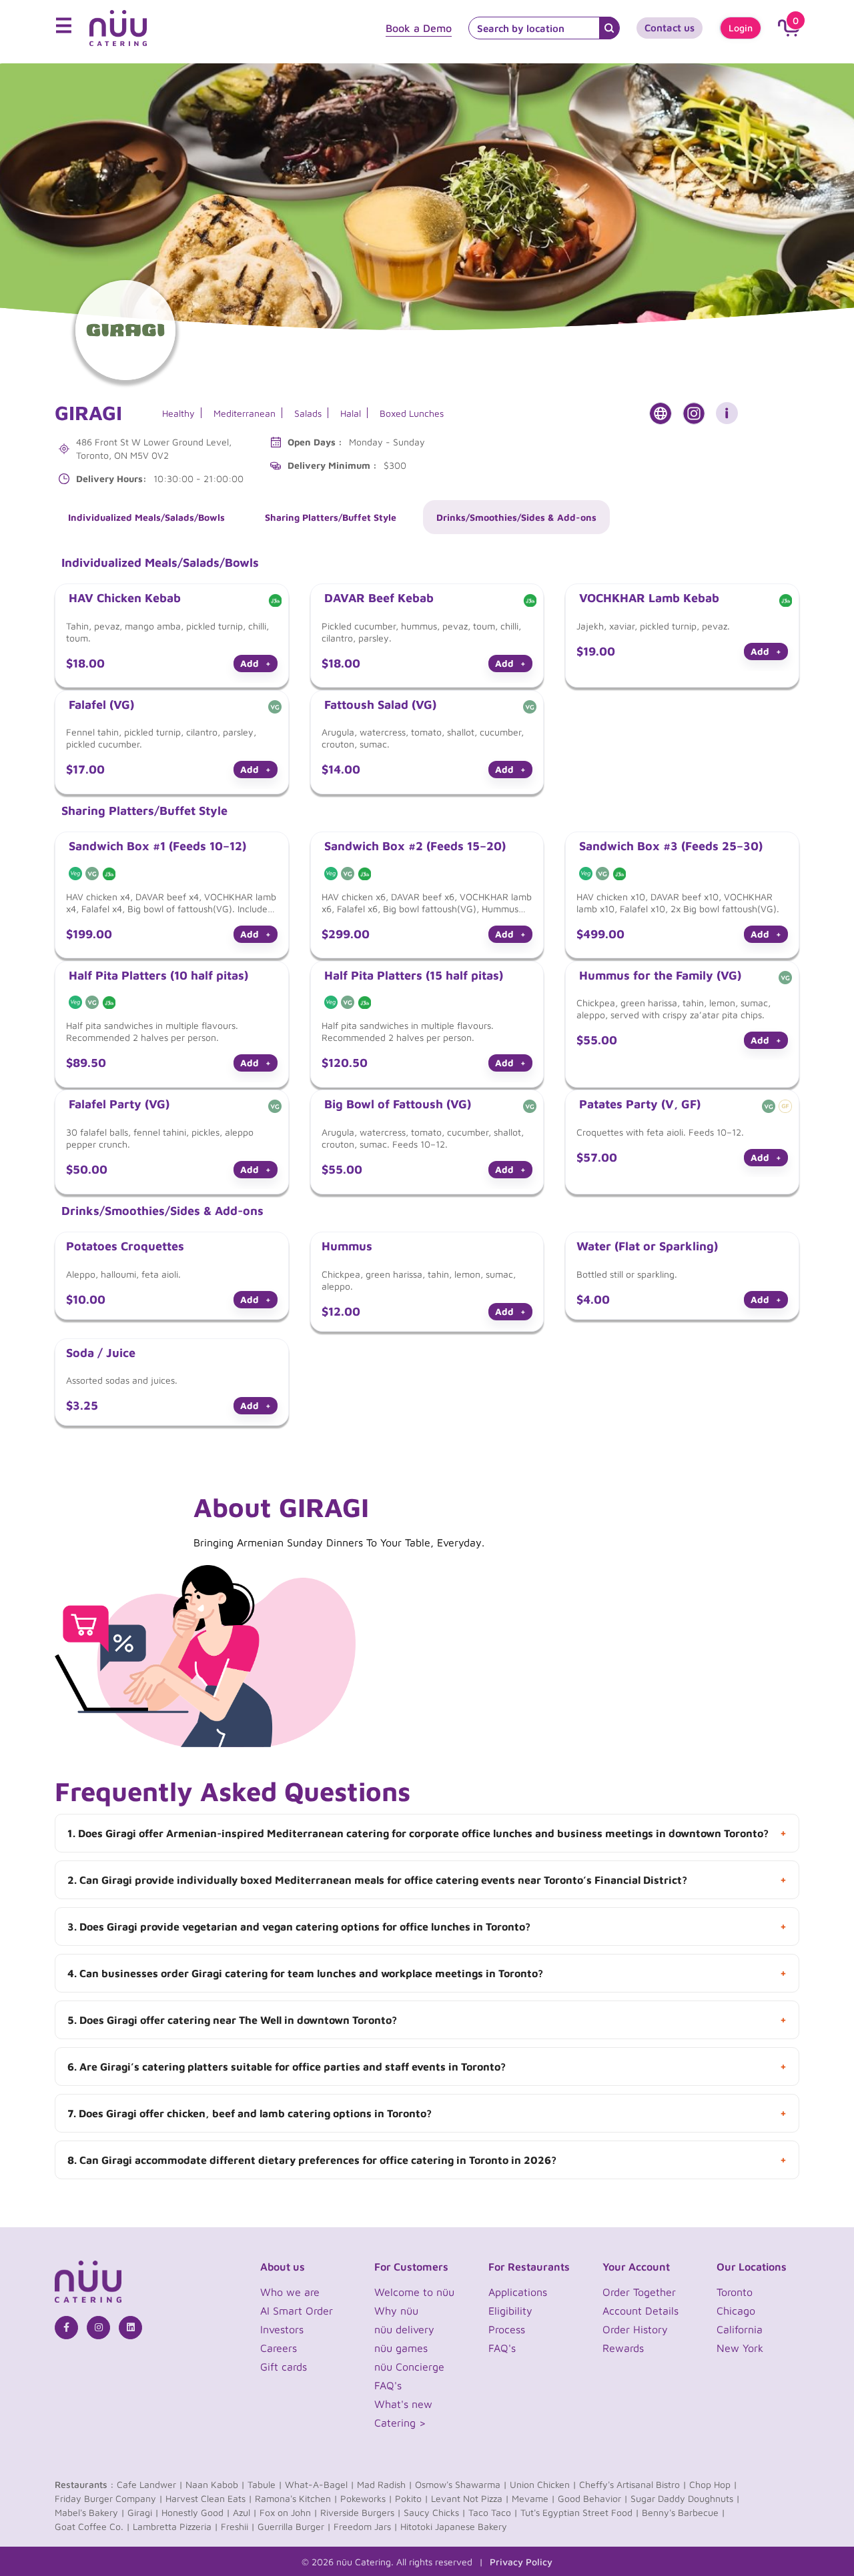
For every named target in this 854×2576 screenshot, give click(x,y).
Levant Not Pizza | (470, 2498)
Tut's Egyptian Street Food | (580, 2512)
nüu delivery (404, 2329)
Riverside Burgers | (361, 2512)
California (740, 2329)
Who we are (290, 2292)
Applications (518, 2292)
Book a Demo (419, 28)
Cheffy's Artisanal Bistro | (633, 2484)
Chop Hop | (713, 2484)
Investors (282, 2329)
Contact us (670, 28)
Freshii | (238, 2526)
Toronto (735, 2292)
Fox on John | (289, 2512)
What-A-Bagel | (320, 2484)
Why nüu (396, 2311)
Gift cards (284, 2367)
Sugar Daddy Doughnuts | (685, 2498)
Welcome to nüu (414, 2292)
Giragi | (143, 2512)
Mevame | (533, 2498)
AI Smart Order (297, 2311)
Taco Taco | (493, 2512)
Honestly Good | (196, 2512)
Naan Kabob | (215, 2484)
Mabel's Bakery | (90, 2512)
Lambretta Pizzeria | (175, 2526)
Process (507, 2329)
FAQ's (388, 2385)
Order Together (639, 2292)
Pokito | (412, 2498)
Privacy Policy (521, 2562)
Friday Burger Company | (109, 2498)
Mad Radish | (385, 2484)
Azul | (245, 2512)
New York (740, 2348)
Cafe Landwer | (150, 2484)
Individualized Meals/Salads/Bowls (146, 517)
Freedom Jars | (366, 2526)
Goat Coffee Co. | (92, 2526)
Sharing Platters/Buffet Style (331, 517)
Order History (635, 2329)
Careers (279, 2348)
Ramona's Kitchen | (296, 2498)
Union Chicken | (543, 2484)
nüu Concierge (409, 2367)
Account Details (640, 2311)
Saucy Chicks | (435, 2512)
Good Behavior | (593, 2498)
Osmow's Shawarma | (461, 2484)
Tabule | (265, 2484)
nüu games (401, 2348)
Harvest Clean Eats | (209, 2498)
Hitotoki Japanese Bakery (454, 2526)
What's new (403, 2404)
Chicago (736, 2311)
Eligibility (510, 2311)
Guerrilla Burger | (294, 2526)
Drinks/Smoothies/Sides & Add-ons (516, 517)
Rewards (623, 2348)
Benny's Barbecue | (684, 2512)
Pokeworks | (366, 2498)
